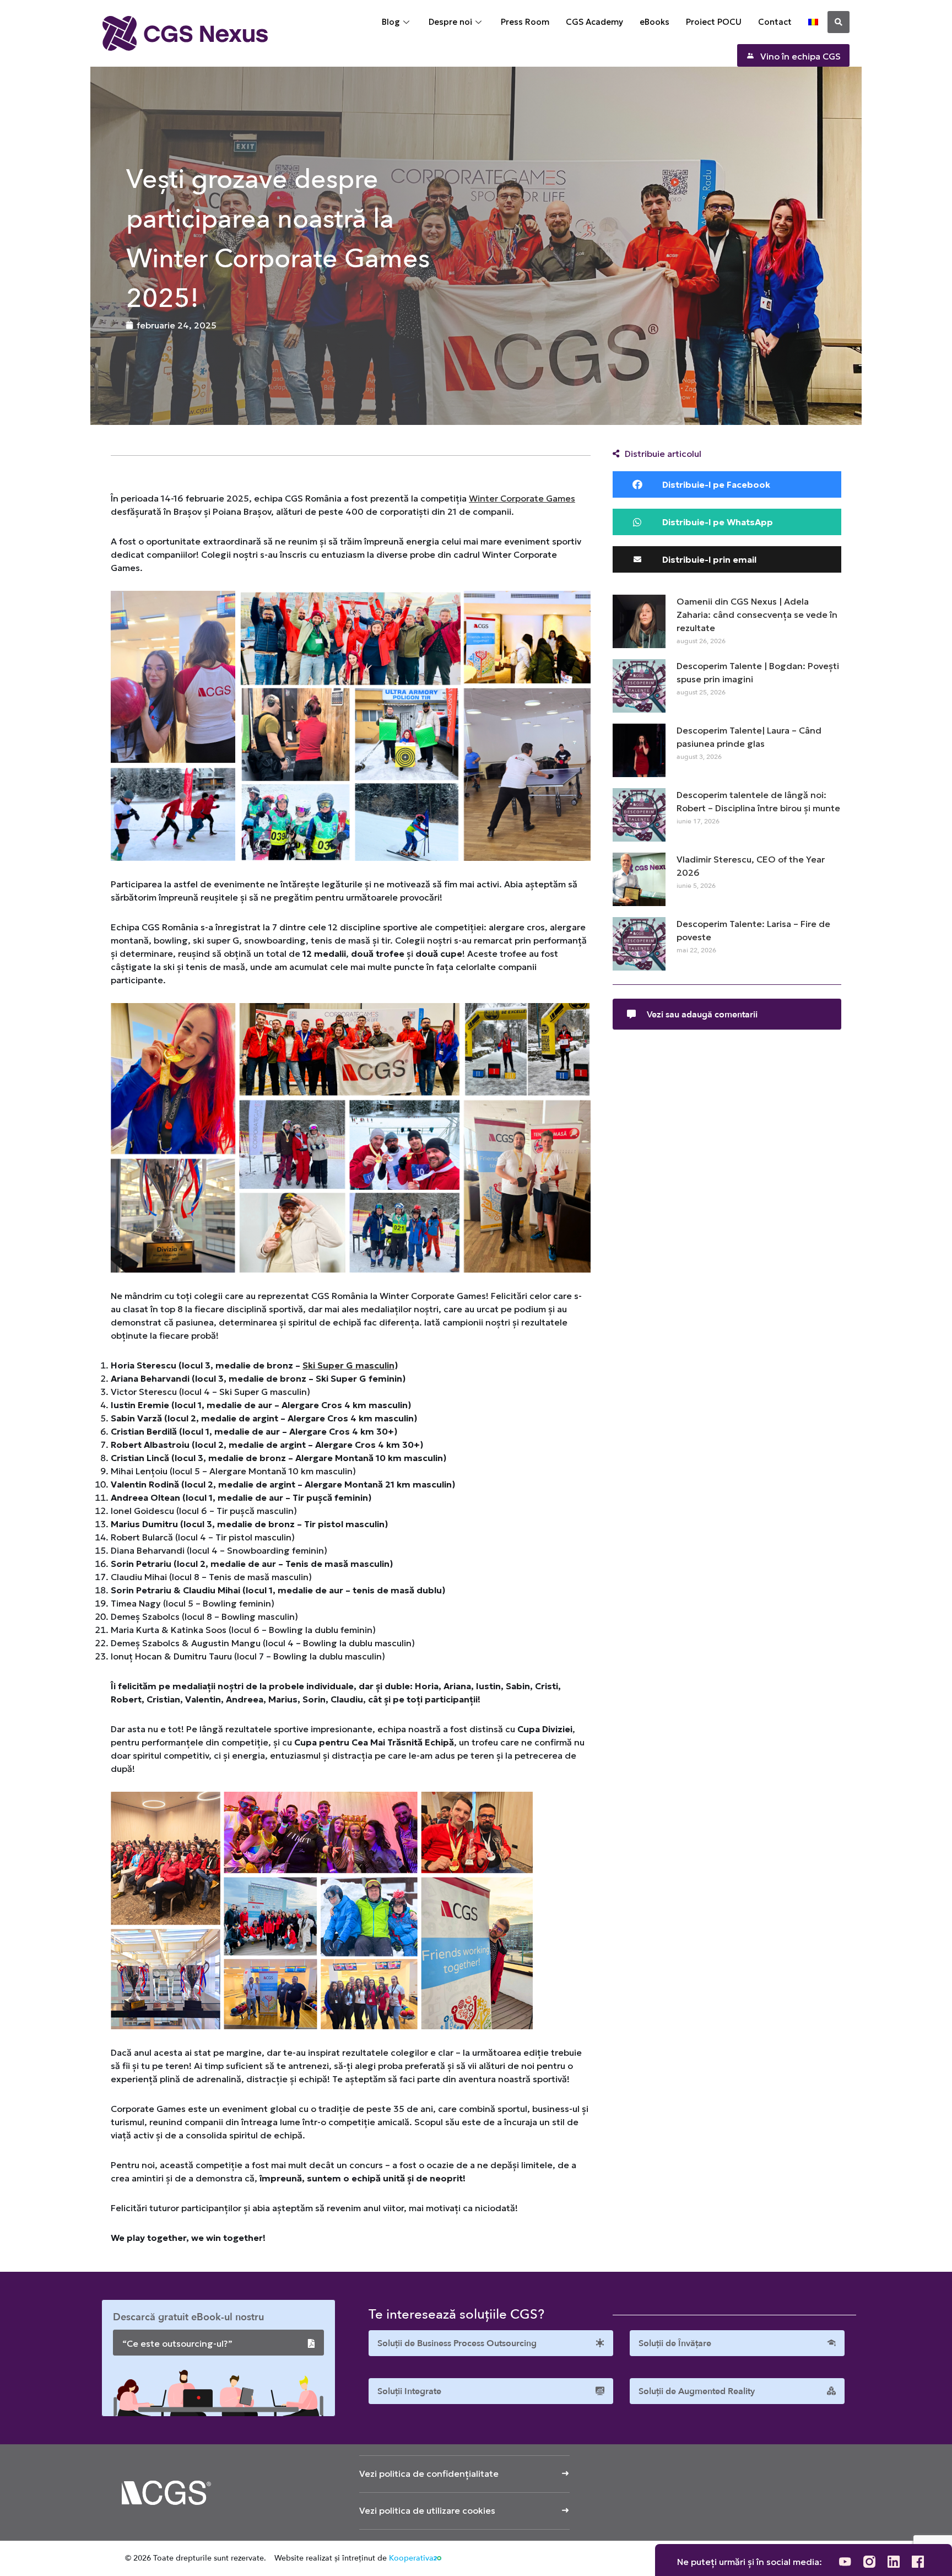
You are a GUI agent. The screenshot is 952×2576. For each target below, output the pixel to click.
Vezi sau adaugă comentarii (702, 1015)
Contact (775, 22)
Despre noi (450, 22)
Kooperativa (411, 2558)
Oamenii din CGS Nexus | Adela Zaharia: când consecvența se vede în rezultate (757, 615)
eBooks (654, 22)
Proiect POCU (714, 22)
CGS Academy (594, 22)
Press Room (525, 22)
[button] (839, 22)
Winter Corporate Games (522, 498)
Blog (391, 22)
